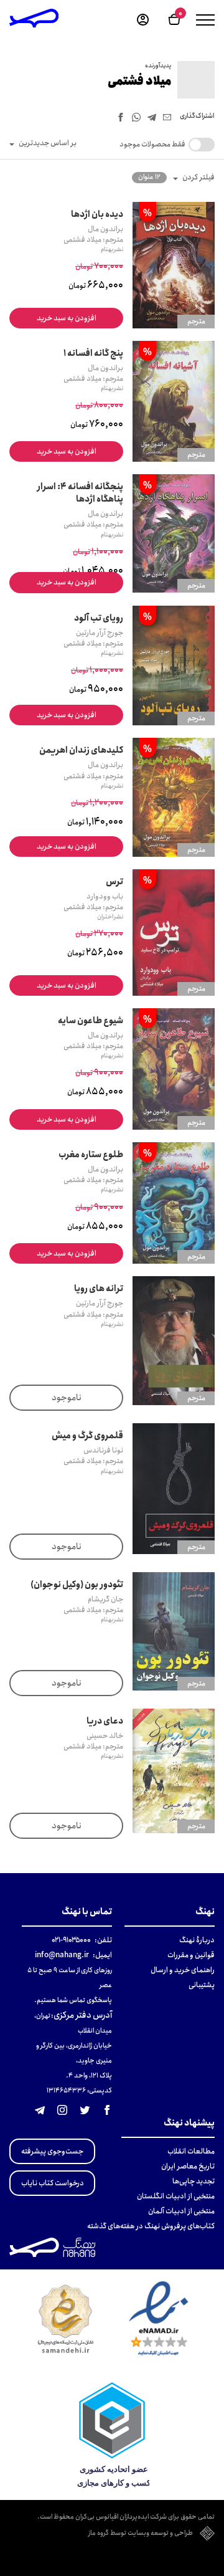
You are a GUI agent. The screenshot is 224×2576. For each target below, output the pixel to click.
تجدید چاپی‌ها (194, 2181)
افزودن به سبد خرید (67, 318)
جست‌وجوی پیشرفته (52, 2151)
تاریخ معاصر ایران (188, 2166)
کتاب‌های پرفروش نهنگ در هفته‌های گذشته (151, 2226)
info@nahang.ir (62, 1955)
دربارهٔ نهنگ (197, 1940)
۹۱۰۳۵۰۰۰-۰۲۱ (71, 1940)
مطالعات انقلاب (191, 2151)
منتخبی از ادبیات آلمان (181, 2211)
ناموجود (67, 1398)
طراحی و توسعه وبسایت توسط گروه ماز (141, 2534)
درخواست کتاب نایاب (53, 2183)
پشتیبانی (202, 1985)
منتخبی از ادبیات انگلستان (176, 2196)
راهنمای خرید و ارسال (183, 1970)
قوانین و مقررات (191, 1955)
